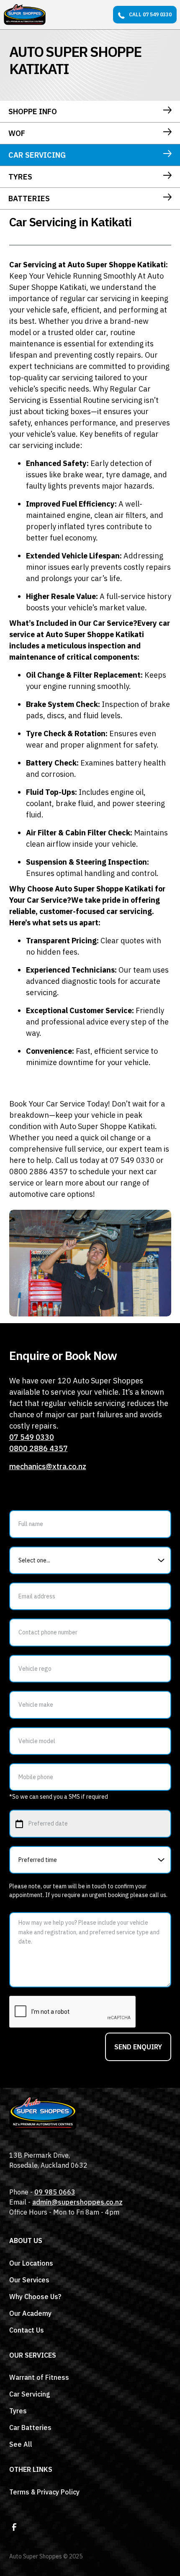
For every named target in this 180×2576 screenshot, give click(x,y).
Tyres (18, 2411)
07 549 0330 (32, 1437)
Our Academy (30, 2313)
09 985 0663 (55, 2192)
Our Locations (31, 2263)
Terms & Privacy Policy (44, 2492)
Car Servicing (30, 2394)
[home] (25, 15)
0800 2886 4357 (39, 1448)
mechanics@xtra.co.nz (48, 1466)
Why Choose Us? (35, 2297)
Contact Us (27, 2330)
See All (21, 2444)
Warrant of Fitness (39, 2377)
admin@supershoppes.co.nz (77, 2202)
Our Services (29, 2280)
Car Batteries (30, 2427)
